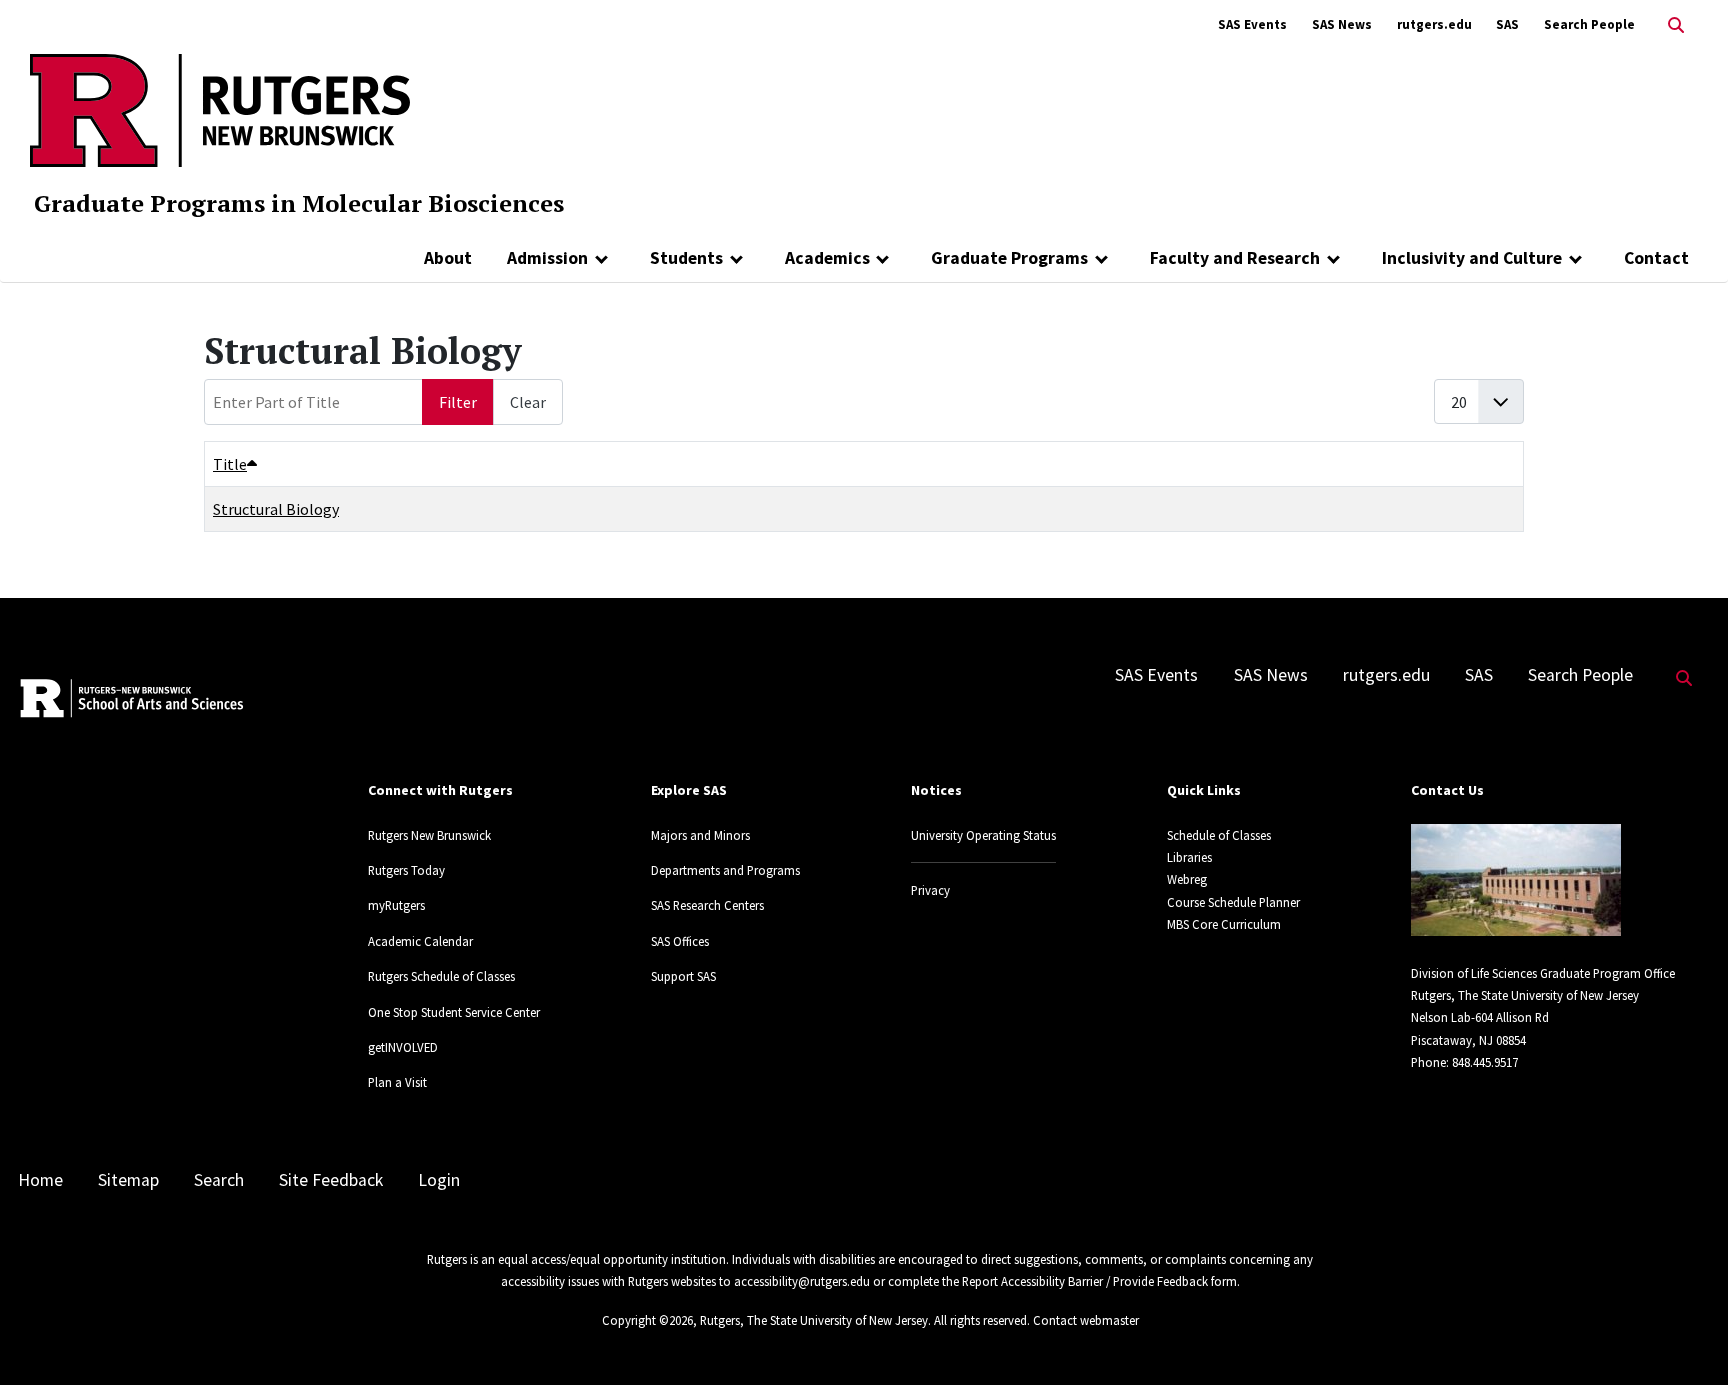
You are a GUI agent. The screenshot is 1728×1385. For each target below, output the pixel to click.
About (448, 258)
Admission (547, 258)
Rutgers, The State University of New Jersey (814, 1320)
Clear (528, 402)
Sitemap (128, 1180)
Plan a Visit (397, 1082)
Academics (827, 258)
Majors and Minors (700, 835)
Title (230, 464)
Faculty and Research (1235, 258)
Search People (1589, 24)
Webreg (1187, 879)
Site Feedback (331, 1180)
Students (686, 258)
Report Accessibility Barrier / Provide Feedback (1085, 1281)
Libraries (1189, 857)
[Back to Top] (1684, 1336)
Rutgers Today (406, 870)
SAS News (1342, 24)
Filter (458, 402)
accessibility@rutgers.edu (802, 1281)
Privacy (930, 890)
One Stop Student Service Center (454, 1012)
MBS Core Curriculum (1224, 924)
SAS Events (1252, 24)
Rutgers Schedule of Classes (441, 976)
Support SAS (683, 976)
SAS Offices (680, 941)
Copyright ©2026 (647, 1320)
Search (219, 1180)
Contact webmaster (1086, 1320)
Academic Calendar (420, 941)
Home (40, 1180)
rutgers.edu (1434, 24)
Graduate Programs (1009, 258)
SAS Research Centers (707, 905)
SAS (1507, 24)
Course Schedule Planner (1233, 902)
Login (439, 1180)
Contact (1656, 258)
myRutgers (396, 905)
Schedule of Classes (1219, 835)
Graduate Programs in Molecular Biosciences (299, 203)
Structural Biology (276, 509)
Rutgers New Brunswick (429, 835)
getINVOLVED (403, 1047)
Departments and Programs (725, 870)
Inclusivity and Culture (1472, 258)
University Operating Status (983, 835)
